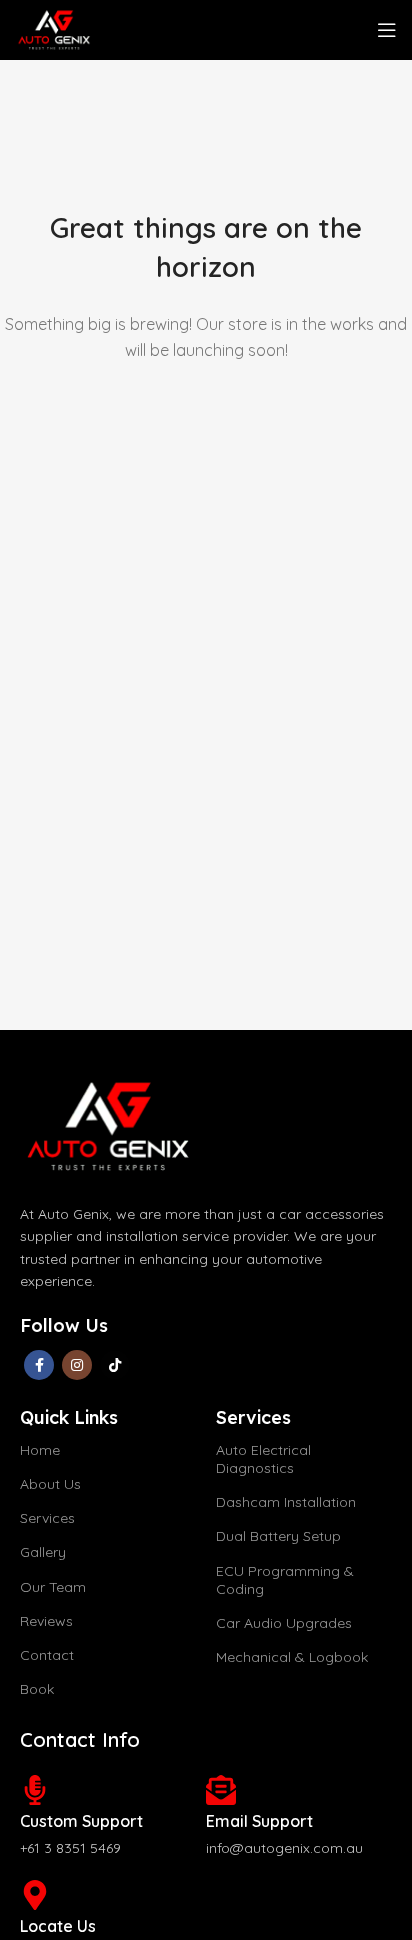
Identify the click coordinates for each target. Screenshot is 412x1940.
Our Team (53, 1587)
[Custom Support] (35, 1790)
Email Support (259, 1821)
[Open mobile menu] (387, 30)
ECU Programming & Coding (285, 1580)
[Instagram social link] (77, 1365)
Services (47, 1518)
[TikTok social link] (115, 1365)
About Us (50, 1484)
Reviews (46, 1621)
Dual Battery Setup (278, 1536)
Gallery (43, 1552)
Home (40, 1450)
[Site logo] (53, 28)
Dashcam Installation (286, 1502)
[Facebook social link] (39, 1365)
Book (37, 1689)
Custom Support (81, 1821)
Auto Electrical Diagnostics (263, 1459)
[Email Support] (221, 1790)
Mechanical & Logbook (292, 1657)
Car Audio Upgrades (284, 1623)
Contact (47, 1655)
